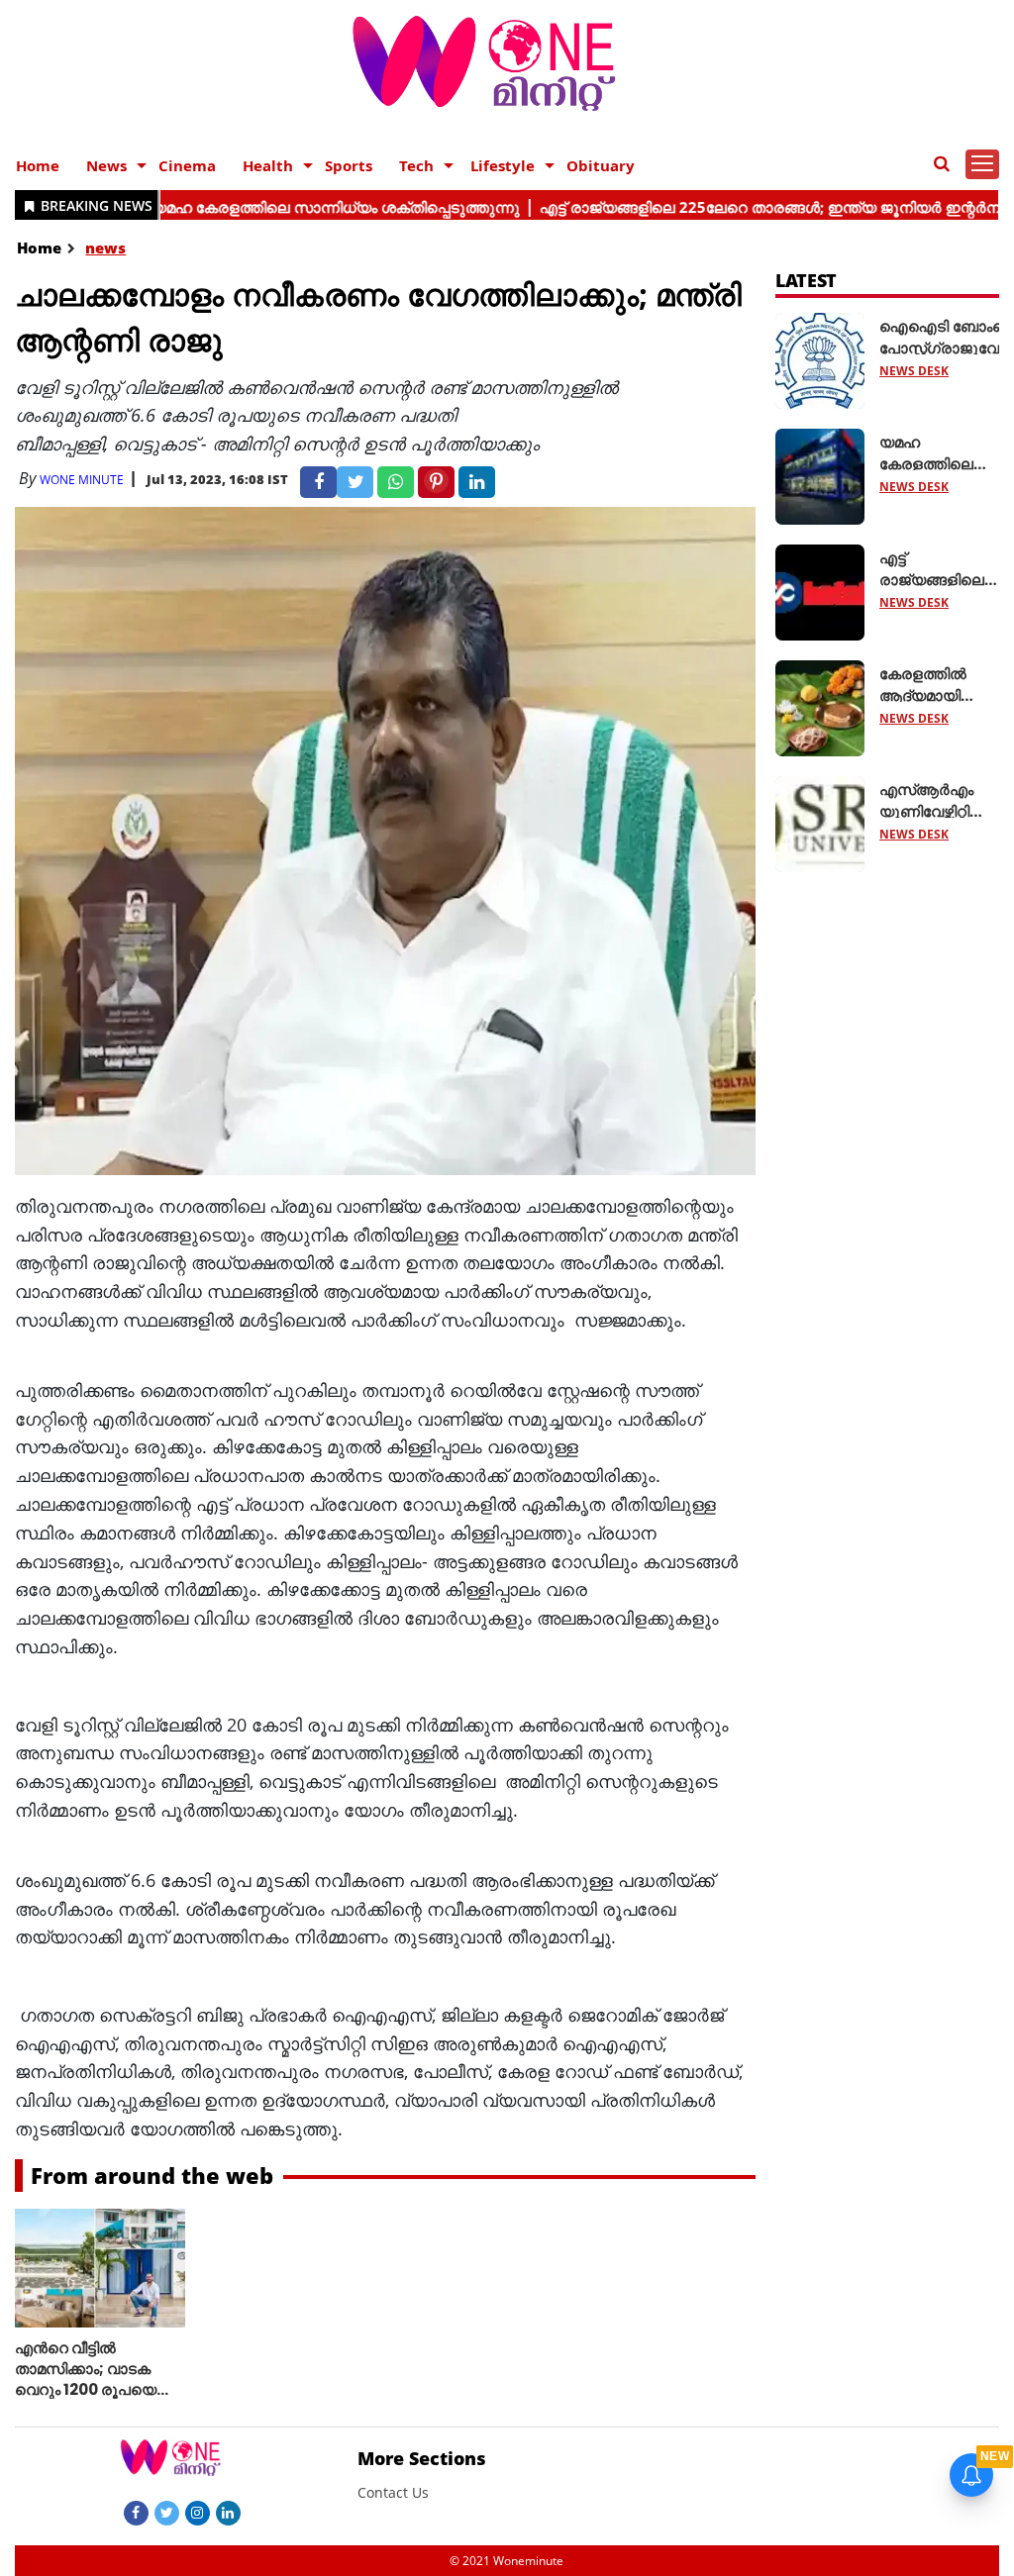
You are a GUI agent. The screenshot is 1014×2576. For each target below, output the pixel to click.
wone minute (82, 480)
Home (38, 165)
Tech (416, 165)
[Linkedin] (228, 2512)
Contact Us (393, 2492)
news (105, 248)
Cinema (187, 165)
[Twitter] (167, 2512)
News (106, 165)
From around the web (152, 2175)
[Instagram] (198, 2512)
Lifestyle (503, 165)
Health (268, 165)
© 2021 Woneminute (507, 2561)
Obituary (601, 165)
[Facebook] (136, 2512)
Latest (807, 280)
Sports (349, 165)
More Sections (422, 2458)
